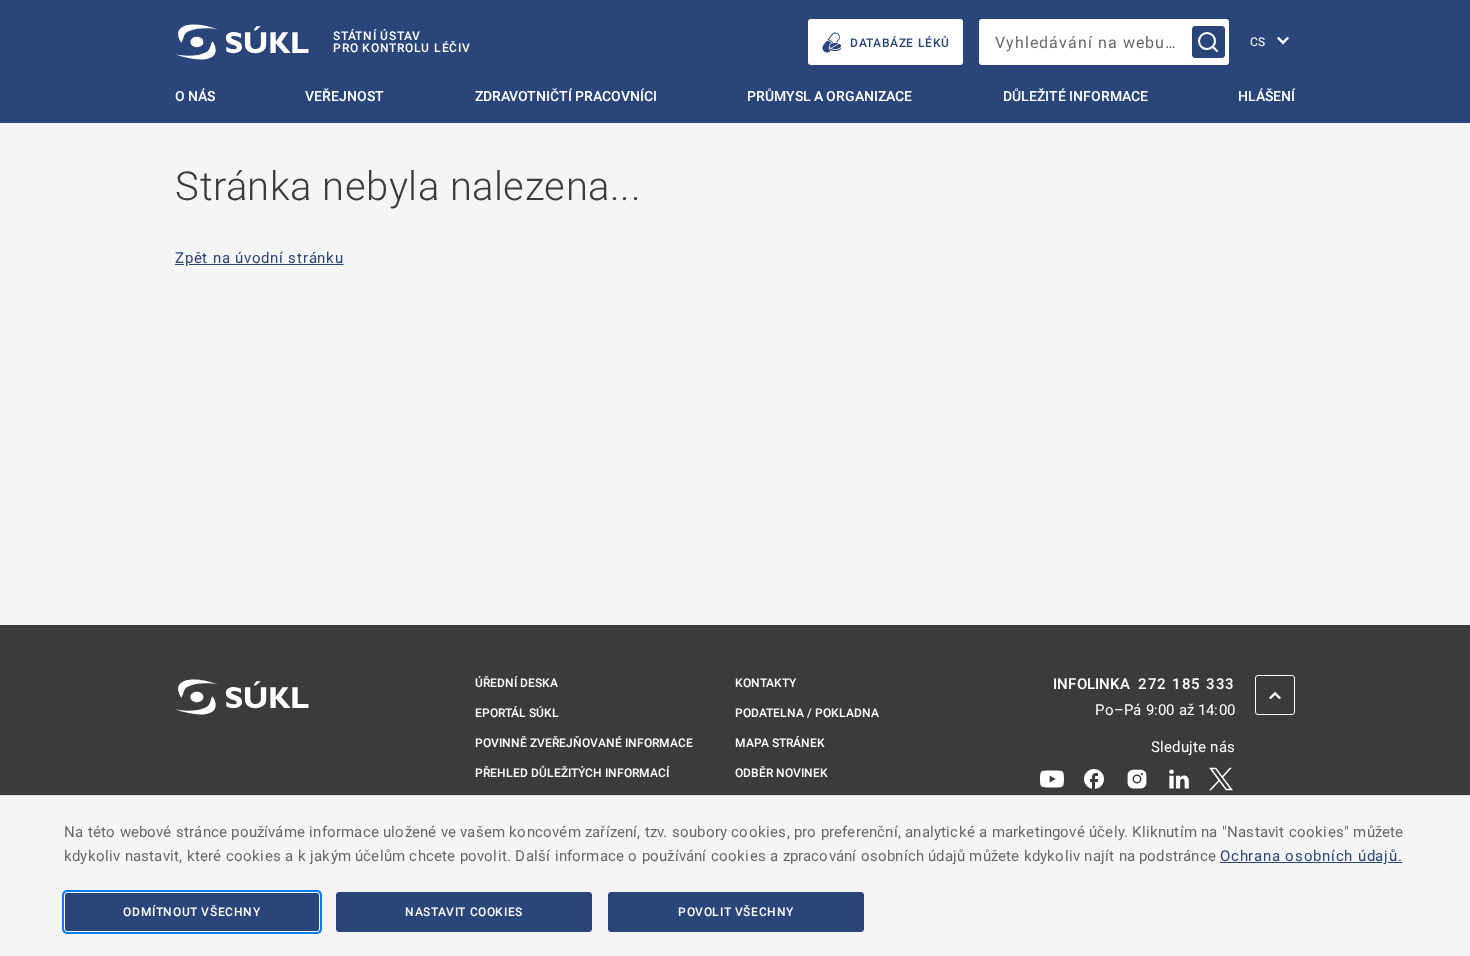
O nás (195, 96)
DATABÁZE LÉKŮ (900, 43)
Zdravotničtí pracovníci (566, 96)
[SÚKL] (242, 750)
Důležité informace (1075, 96)
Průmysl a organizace (829, 96)
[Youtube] (1052, 778)
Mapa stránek (780, 743)
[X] (1221, 778)
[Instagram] (1137, 778)
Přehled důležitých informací (572, 773)
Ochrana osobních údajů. (1311, 856)
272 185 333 (1186, 684)
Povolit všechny (736, 912)
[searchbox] (1104, 42)
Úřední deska (516, 683)
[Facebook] (1094, 778)
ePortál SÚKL (517, 713)
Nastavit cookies (464, 912)
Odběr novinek (781, 773)
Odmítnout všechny (191, 912)
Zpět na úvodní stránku (259, 258)
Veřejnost (344, 96)
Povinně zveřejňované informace (584, 743)
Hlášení (1266, 96)
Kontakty (765, 683)
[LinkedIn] (1179, 778)
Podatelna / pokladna (807, 713)
